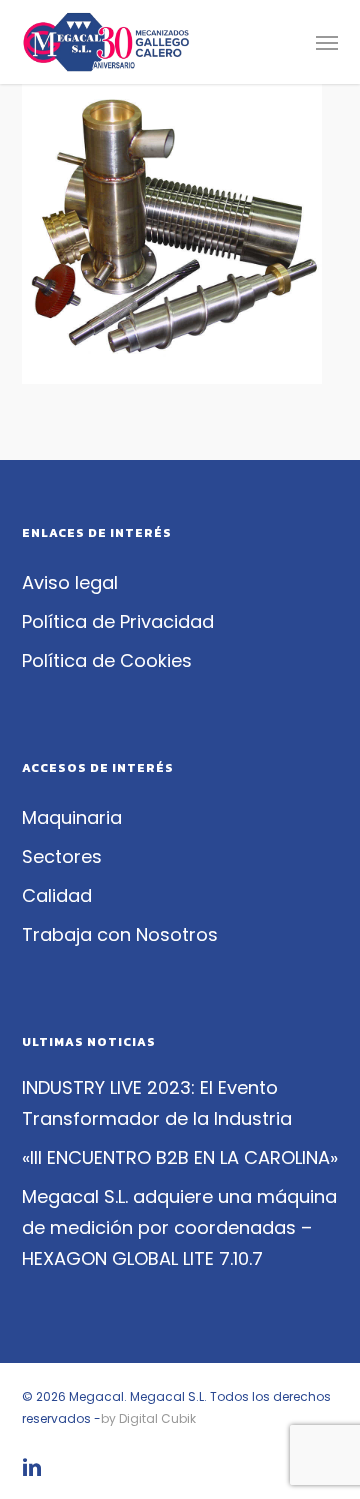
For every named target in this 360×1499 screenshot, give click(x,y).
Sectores (62, 856)
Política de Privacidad (118, 621)
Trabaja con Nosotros (120, 934)
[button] (327, 42)
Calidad (57, 895)
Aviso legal (70, 582)
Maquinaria (72, 817)
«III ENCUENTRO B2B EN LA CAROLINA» (180, 1157)
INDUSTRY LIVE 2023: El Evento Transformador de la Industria (157, 1103)
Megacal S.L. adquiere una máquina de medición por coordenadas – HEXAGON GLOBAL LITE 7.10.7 (179, 1227)
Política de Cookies (107, 660)
